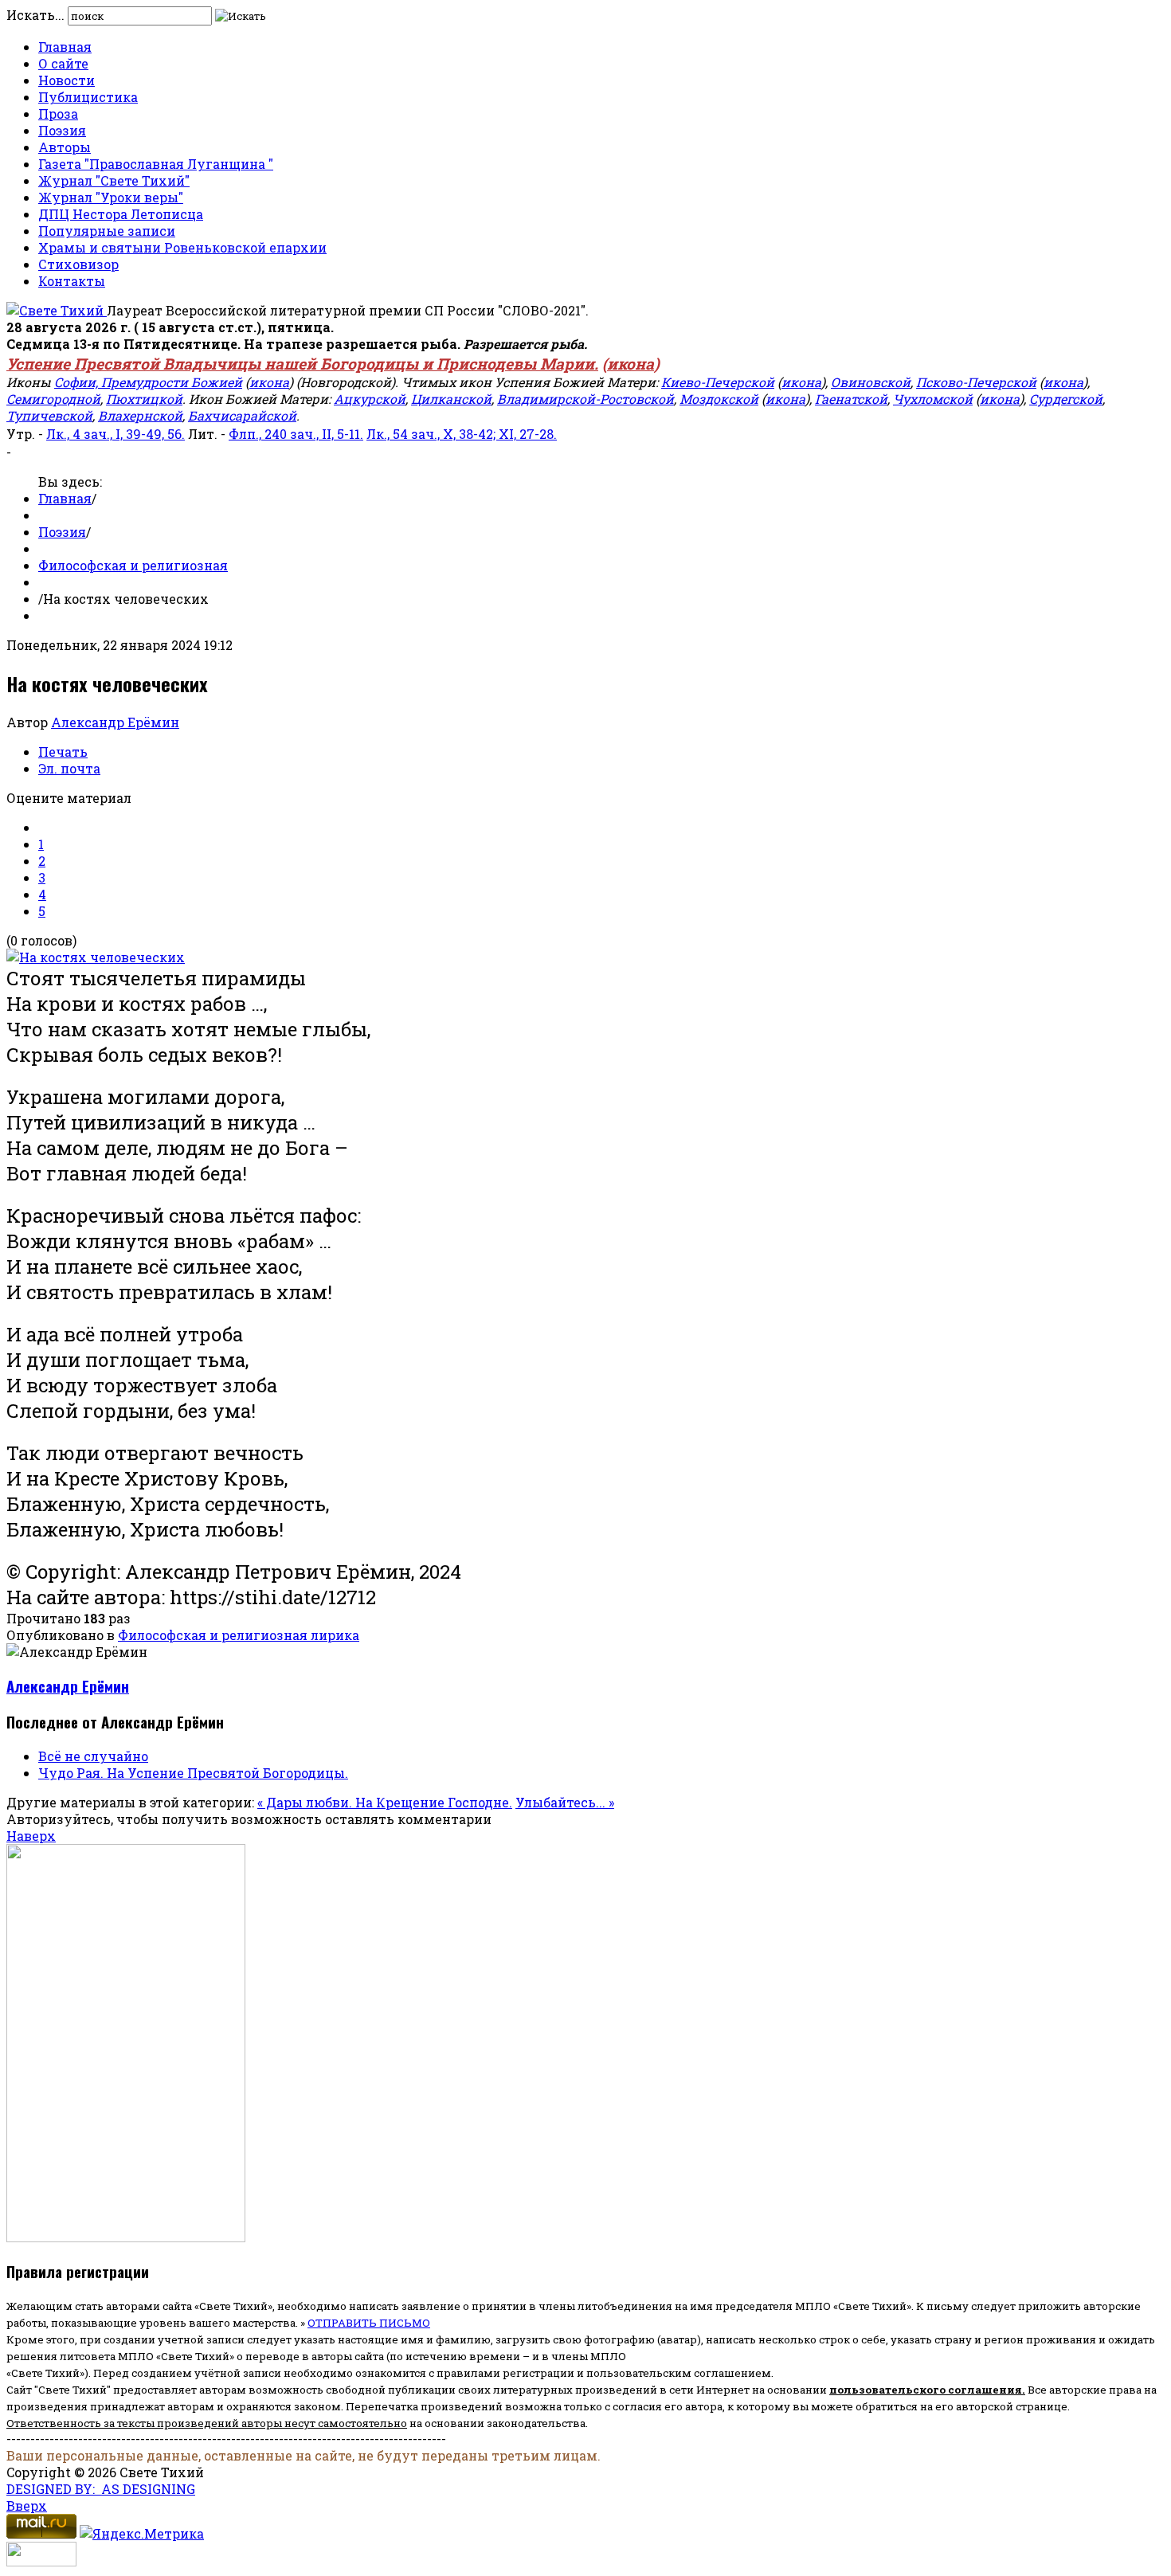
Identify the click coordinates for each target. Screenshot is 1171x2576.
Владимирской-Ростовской (585, 399)
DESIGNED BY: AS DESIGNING (101, 2489)
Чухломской (933, 399)
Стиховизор (78, 264)
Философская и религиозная (133, 565)
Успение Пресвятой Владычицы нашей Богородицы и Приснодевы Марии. (302, 364)
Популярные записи (107, 231)
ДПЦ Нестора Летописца (121, 214)
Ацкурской (370, 399)
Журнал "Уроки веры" (111, 197)
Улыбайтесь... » (565, 1802)
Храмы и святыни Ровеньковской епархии (182, 247)
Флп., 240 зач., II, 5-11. (296, 434)
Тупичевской (49, 415)
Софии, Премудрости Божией (148, 382)
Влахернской (140, 415)
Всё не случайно (93, 1756)
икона (631, 364)
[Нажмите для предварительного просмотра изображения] (96, 957)
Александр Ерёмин (115, 722)
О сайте (63, 63)
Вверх (27, 2506)
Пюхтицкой (144, 399)
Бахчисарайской (242, 415)
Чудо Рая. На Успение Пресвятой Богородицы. (193, 1773)
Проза (58, 114)
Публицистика (88, 97)
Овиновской (871, 382)
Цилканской (451, 399)
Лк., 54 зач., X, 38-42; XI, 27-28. (462, 434)
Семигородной (53, 399)
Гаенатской (851, 399)
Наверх (31, 1836)
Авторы (65, 147)
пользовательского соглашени (922, 2390)
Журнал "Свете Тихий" (114, 180)
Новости (67, 80)
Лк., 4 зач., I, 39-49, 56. (116, 434)
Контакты (72, 281)
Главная (65, 47)
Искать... (35, 15)
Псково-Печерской (976, 382)
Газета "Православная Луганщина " (156, 164)
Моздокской (719, 399)
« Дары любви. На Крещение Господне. (385, 1802)
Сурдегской (1066, 399)
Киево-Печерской (718, 382)
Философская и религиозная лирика (239, 1635)
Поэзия (62, 130)
